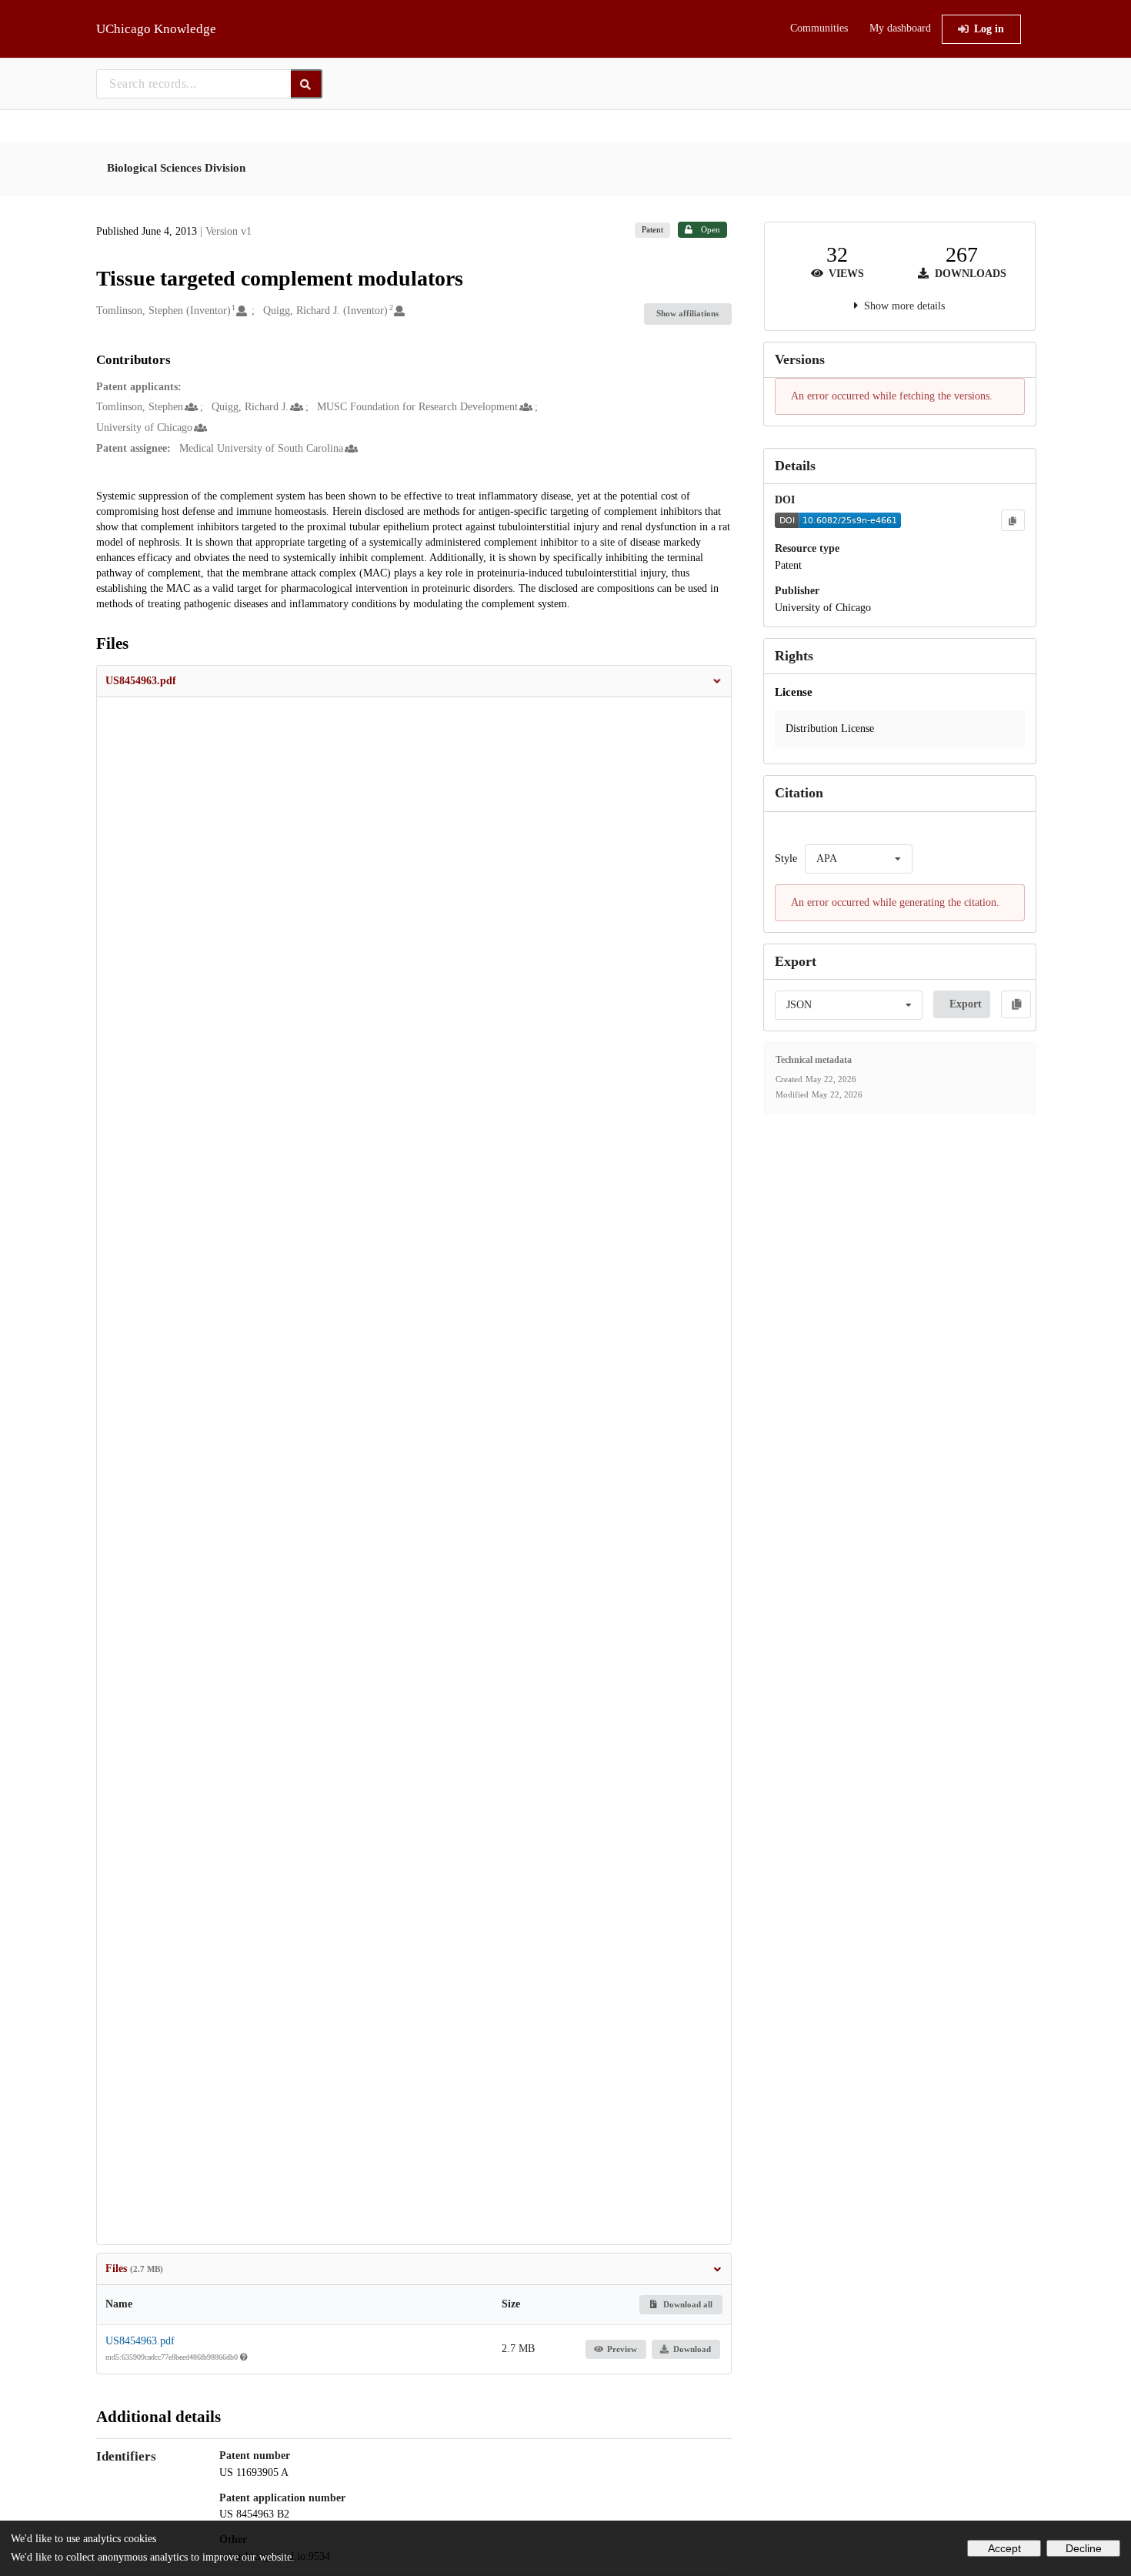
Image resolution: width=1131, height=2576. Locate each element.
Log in (989, 29)
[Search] (307, 84)
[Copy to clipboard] (1013, 520)
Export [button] (966, 1004)
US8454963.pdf (140, 2341)
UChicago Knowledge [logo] (156, 29)
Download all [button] (687, 2304)
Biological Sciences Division (176, 168)
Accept (1004, 2548)
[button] (414, 681)
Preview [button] (622, 2349)
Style (786, 859)
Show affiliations (687, 313)
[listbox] (859, 859)
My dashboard (900, 28)
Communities (819, 28)
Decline (1084, 2548)
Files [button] (134, 2269)
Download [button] (692, 2349)
